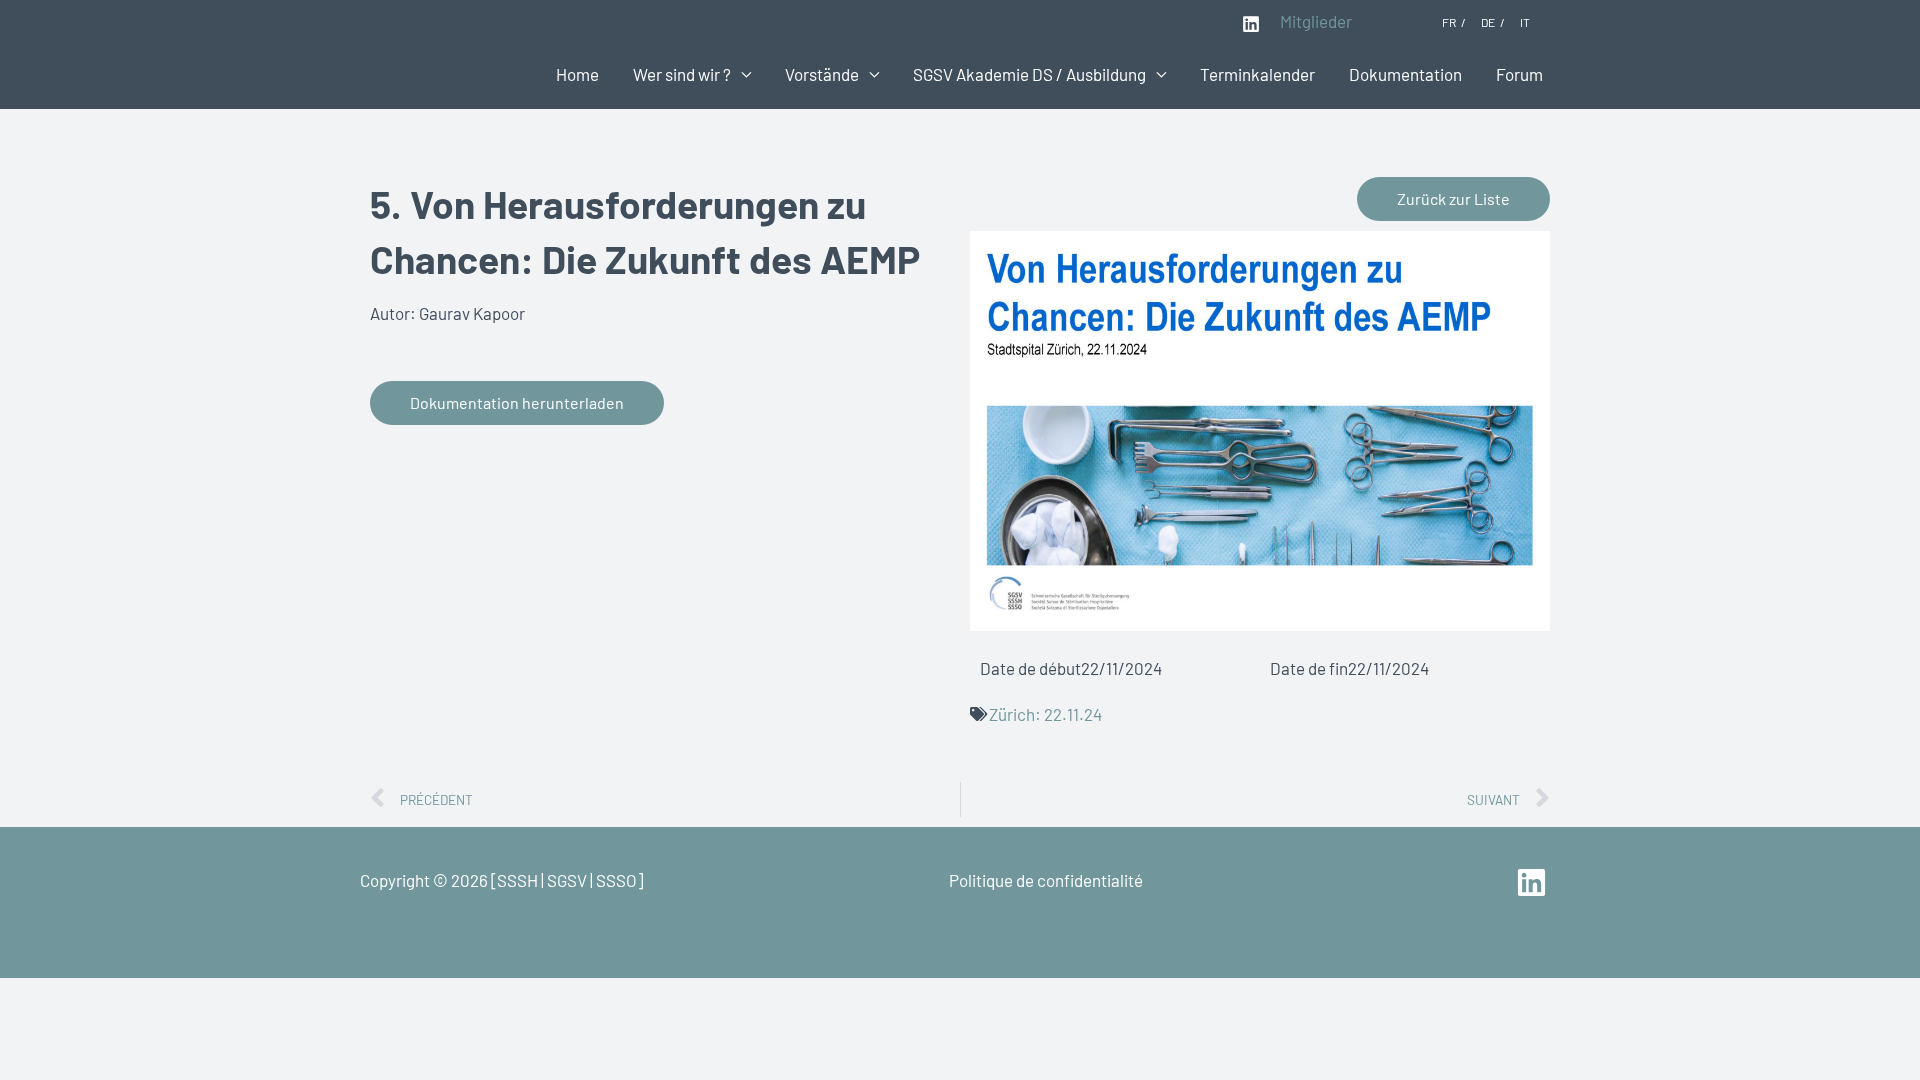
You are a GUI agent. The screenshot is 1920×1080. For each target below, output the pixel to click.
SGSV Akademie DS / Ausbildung (1029, 74)
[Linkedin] (1251, 24)
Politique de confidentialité (1046, 880)
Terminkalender (1257, 74)
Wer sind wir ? (682, 74)
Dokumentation (1405, 74)
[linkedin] (1534, 882)
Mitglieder (1316, 21)
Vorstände (822, 74)
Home (577, 74)
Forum (1519, 74)
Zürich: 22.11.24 (1045, 714)
